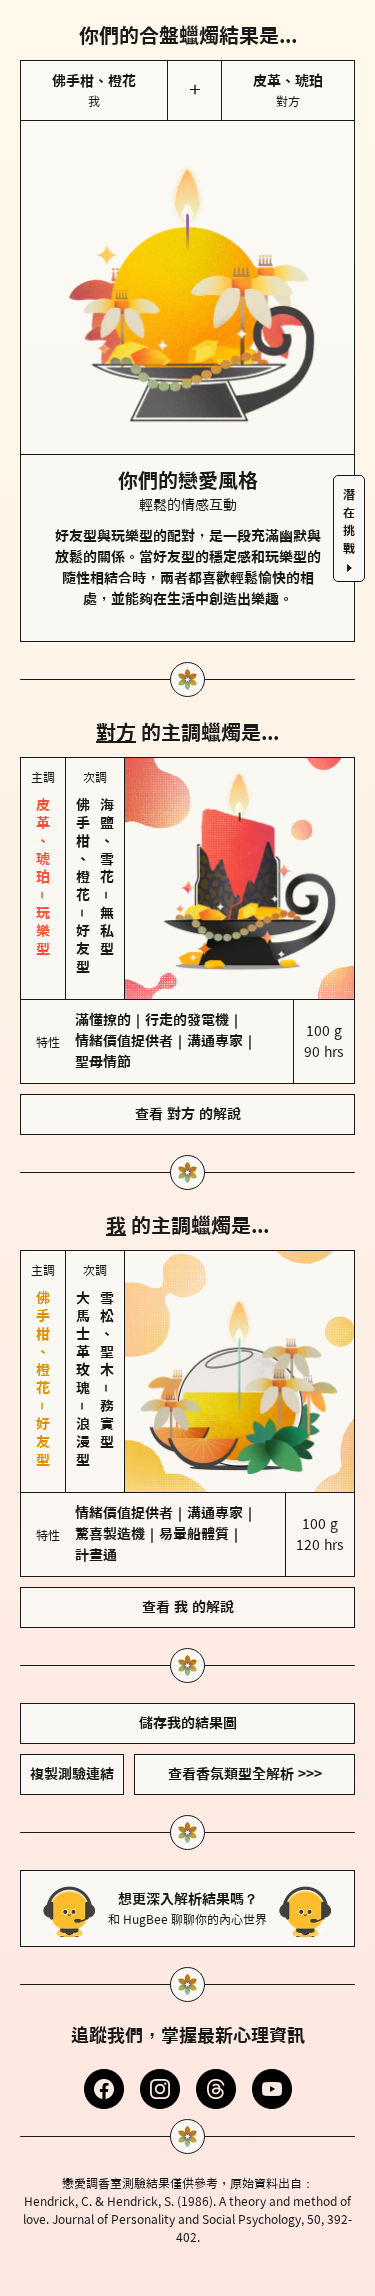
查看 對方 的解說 (188, 1114)
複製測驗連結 (72, 1774)
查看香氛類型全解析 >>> (245, 1774)
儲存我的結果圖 (188, 1723)
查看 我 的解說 (188, 1607)
